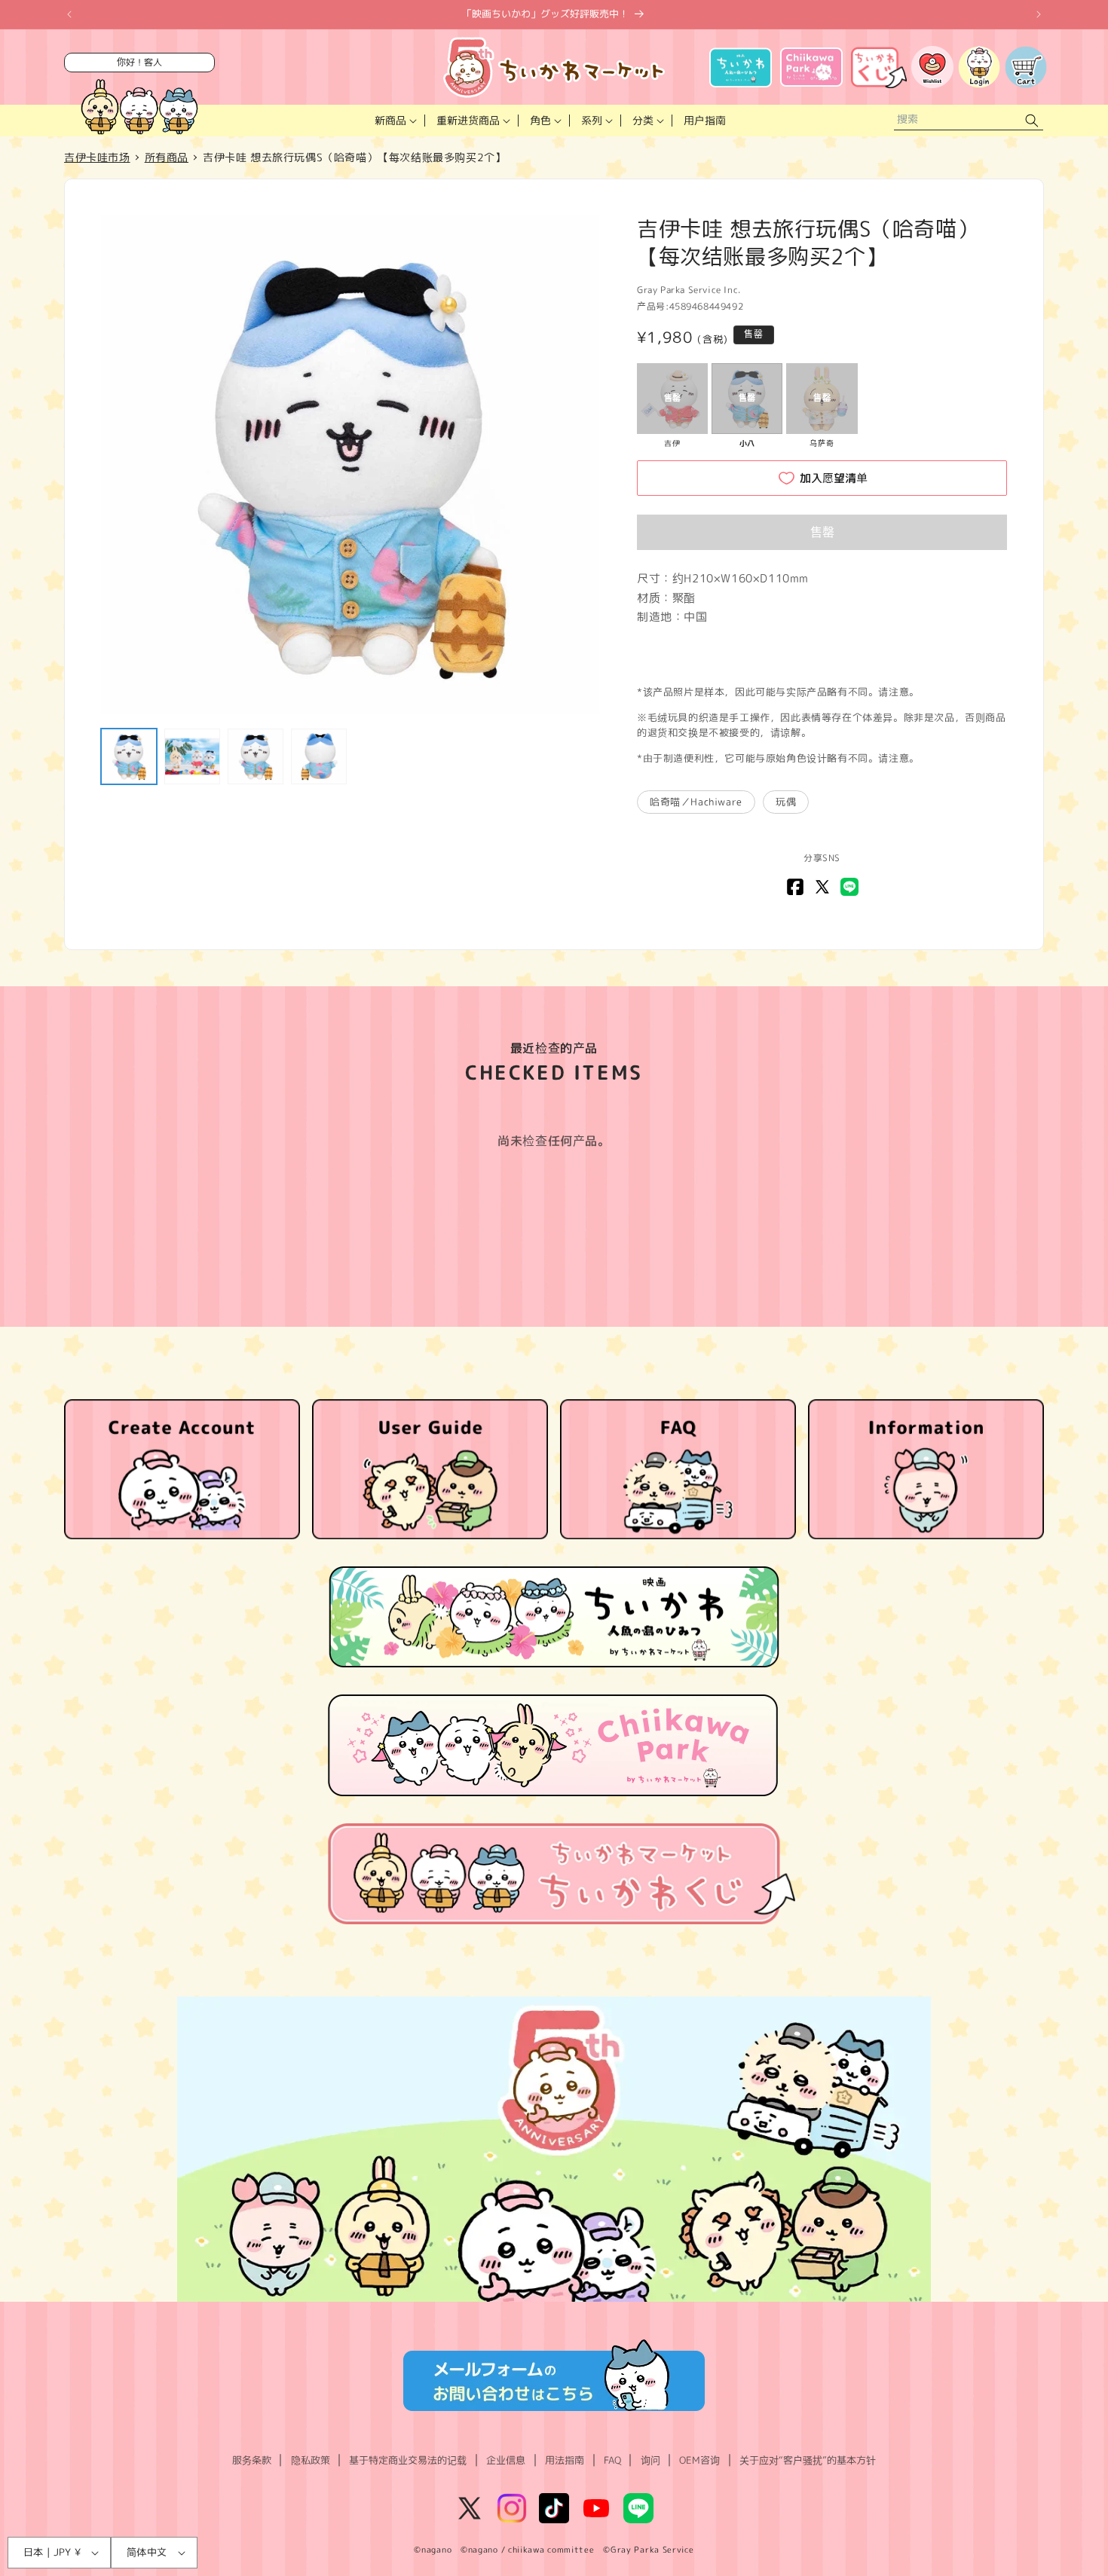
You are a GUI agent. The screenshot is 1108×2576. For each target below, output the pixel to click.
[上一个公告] (69, 14)
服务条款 (252, 2460)
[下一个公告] (1039, 14)
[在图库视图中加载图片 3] (256, 756)
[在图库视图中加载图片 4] (319, 756)
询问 (650, 2460)
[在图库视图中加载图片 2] (192, 756)
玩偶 (786, 802)
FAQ (612, 2460)
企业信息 (506, 2460)
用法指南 (565, 2460)
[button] (394, 121)
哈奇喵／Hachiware (696, 802)
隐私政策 (311, 2460)
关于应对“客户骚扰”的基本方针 (808, 2460)
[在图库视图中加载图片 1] (129, 756)
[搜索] (1032, 121)
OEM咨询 (699, 2460)
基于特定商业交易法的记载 (408, 2460)
